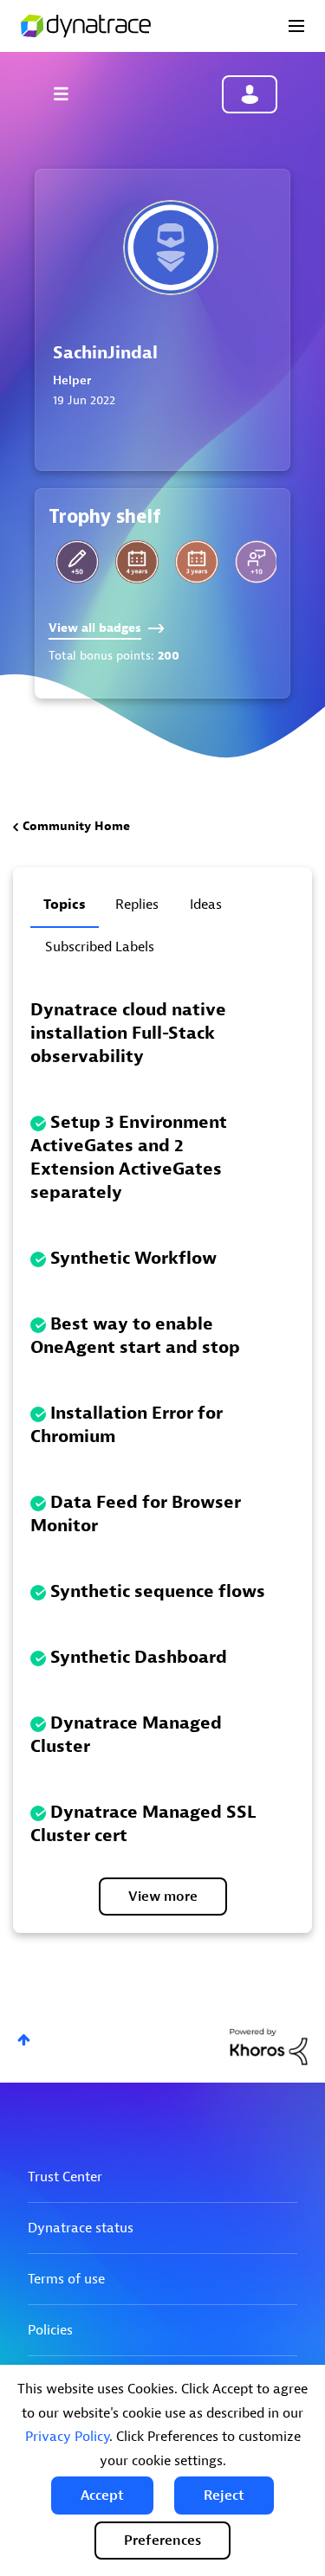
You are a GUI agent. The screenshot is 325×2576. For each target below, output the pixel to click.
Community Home (76, 826)
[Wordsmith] (77, 562)
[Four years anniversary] (137, 562)
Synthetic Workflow (133, 1258)
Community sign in (250, 94)
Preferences (162, 2541)
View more (163, 1897)
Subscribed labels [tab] (100, 947)
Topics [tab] (65, 905)
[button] (102, 2495)
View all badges (95, 628)
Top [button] (24, 2040)
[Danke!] (257, 562)
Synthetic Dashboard (139, 1657)
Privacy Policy (67, 2437)
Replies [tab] (137, 905)
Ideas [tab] (206, 905)
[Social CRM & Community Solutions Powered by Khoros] (269, 2046)
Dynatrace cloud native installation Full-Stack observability (128, 1033)
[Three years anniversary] (197, 562)
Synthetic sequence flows (158, 1591)
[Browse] (69, 93)
